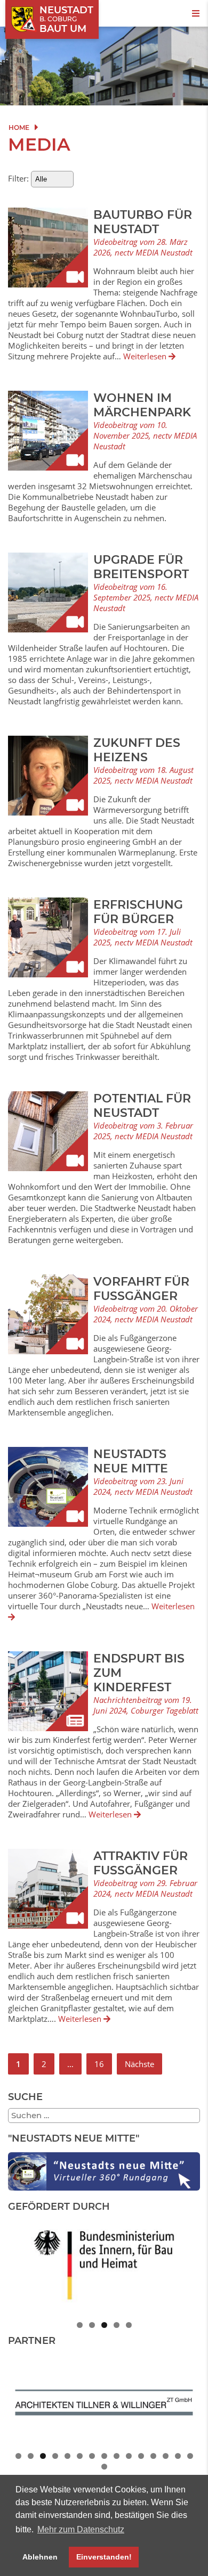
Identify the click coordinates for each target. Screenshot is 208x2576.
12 (153, 2456)
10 (129, 2456)
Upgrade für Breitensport (141, 567)
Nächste (139, 2064)
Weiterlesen (146, 356)
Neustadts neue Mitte (131, 1461)
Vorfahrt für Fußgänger (141, 1289)
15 (190, 2456)
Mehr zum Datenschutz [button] (81, 2529)
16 (99, 2064)
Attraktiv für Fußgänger (141, 1863)
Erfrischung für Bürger (138, 912)
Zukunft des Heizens (137, 750)
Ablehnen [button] (40, 2557)
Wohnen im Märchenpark (142, 405)
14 (178, 2456)
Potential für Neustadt (142, 1106)
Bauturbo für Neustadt (143, 222)
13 (166, 2456)
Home (19, 127)
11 (141, 2456)
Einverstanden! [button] (104, 2557)
